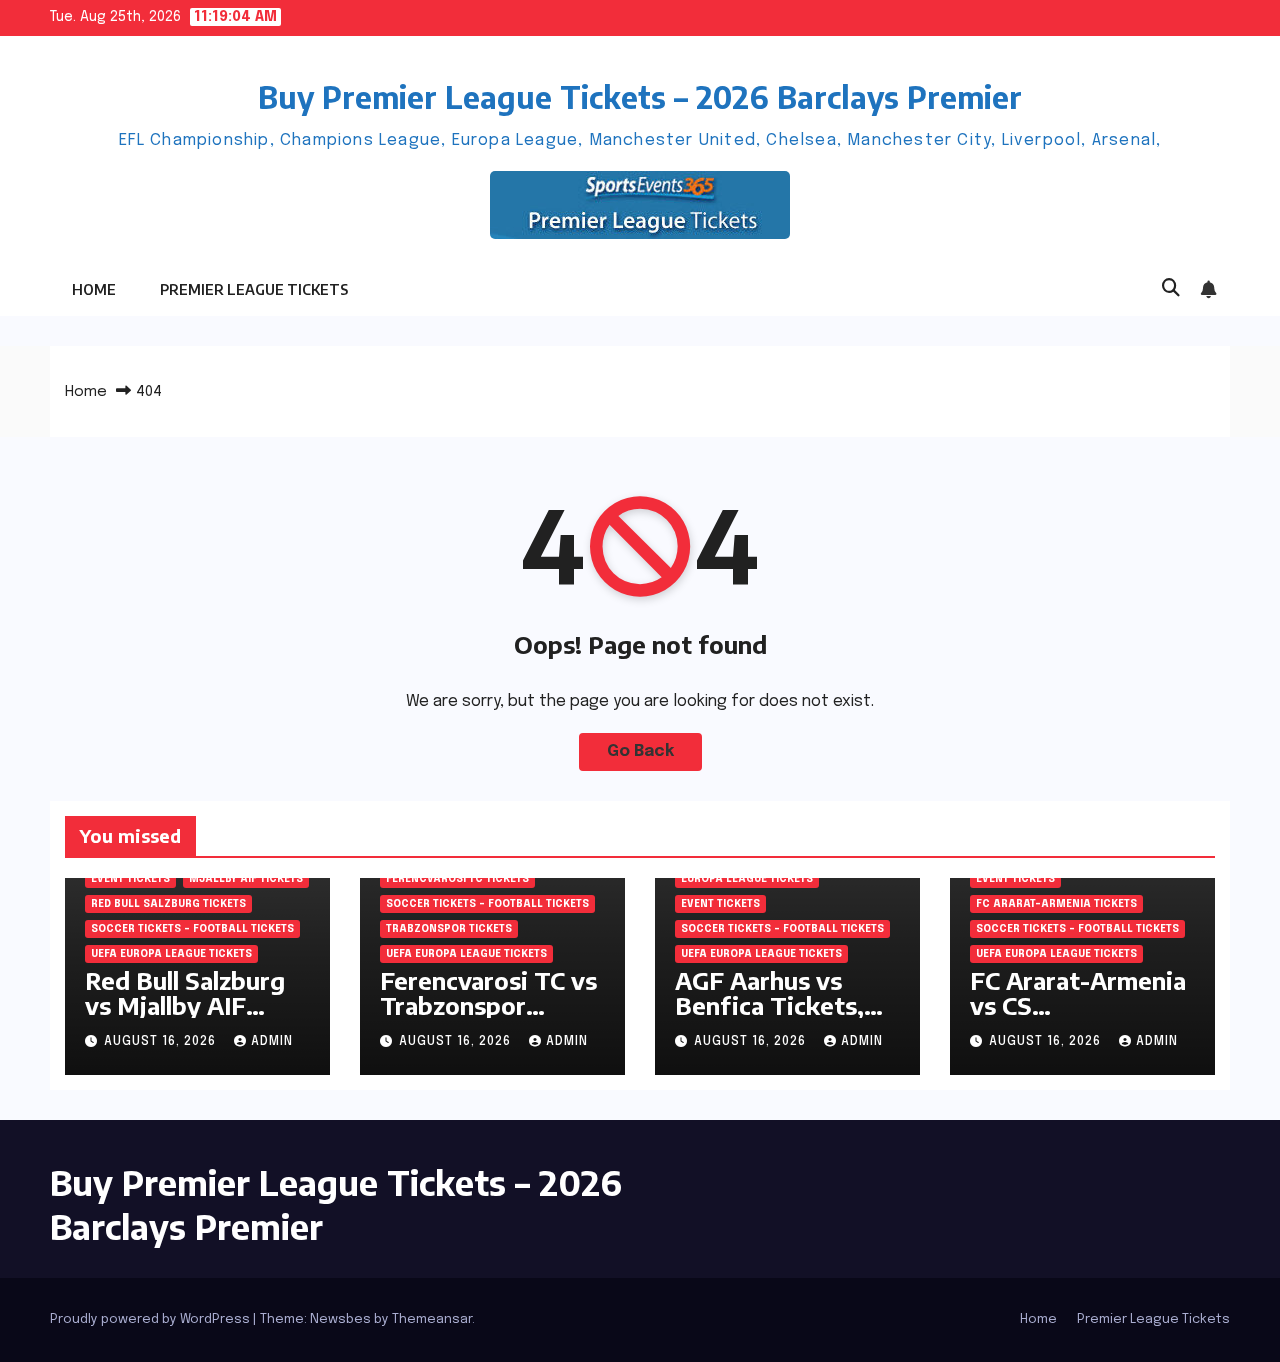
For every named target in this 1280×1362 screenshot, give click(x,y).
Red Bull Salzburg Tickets (168, 904)
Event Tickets (130, 879)
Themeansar (432, 1319)
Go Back (640, 751)
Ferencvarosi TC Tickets (457, 879)
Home (94, 289)
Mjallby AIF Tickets (246, 879)
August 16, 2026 (162, 1042)
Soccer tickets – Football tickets (192, 929)
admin (272, 1042)
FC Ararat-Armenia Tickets (1056, 904)
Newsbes (340, 1319)
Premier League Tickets (254, 289)
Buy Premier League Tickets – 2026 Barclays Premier (640, 97)
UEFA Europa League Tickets (171, 954)
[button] (1171, 289)
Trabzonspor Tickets (449, 929)
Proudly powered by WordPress (151, 1319)
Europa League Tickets (747, 879)
